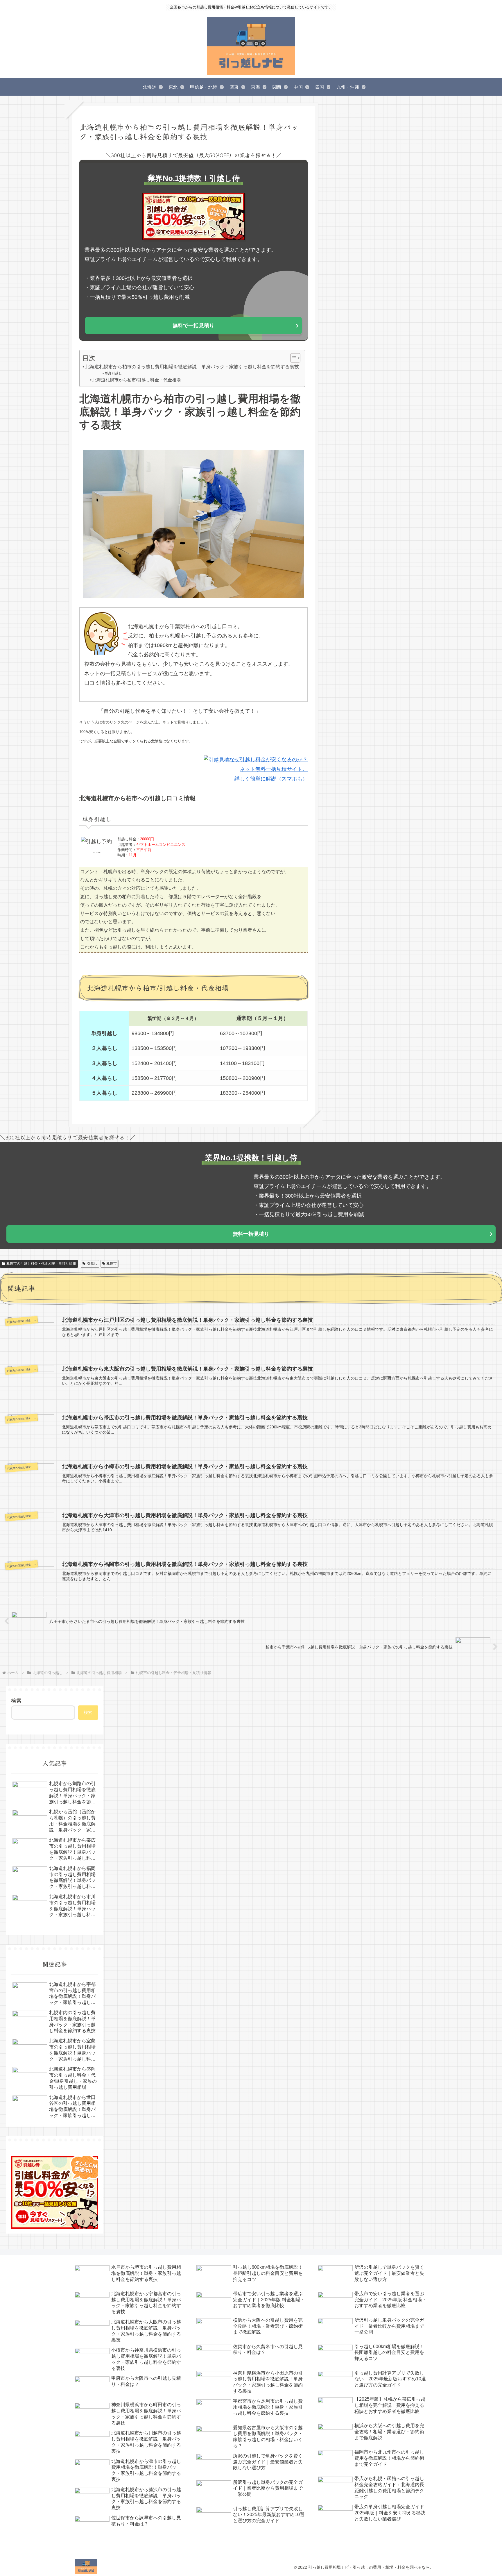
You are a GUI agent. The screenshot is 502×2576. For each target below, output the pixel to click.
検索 (16, 1701)
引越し (92, 1264)
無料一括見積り (251, 1234)
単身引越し (113, 373)
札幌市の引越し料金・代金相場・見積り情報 (41, 1264)
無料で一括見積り (193, 326)
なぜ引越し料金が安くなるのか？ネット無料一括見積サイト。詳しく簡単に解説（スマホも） (268, 769)
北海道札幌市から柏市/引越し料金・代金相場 (137, 380)
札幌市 (112, 1264)
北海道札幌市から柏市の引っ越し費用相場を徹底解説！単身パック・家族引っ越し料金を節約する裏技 (192, 367)
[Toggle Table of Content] (292, 358)
